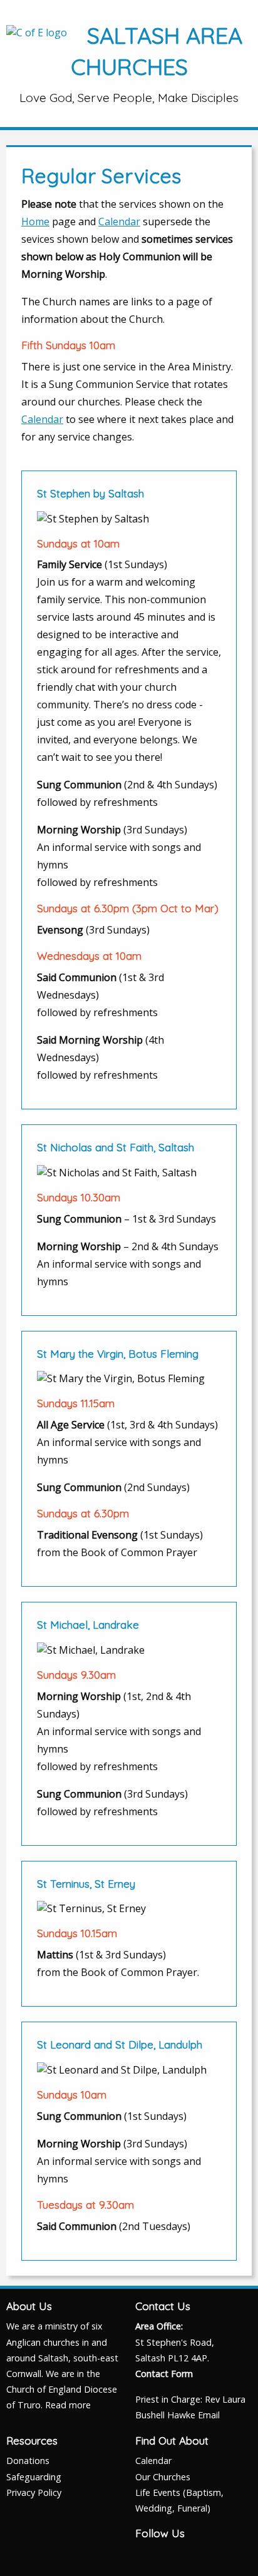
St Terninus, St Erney (86, 1884)
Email (209, 2415)
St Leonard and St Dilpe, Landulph (120, 2044)
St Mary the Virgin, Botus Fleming (118, 1354)
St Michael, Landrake (88, 1625)
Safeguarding (34, 2477)
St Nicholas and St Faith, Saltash (116, 1147)
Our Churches (163, 2477)
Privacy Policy (34, 2492)
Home (35, 221)
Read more (68, 2405)
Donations (28, 2461)
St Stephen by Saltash (90, 493)
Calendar (119, 221)
